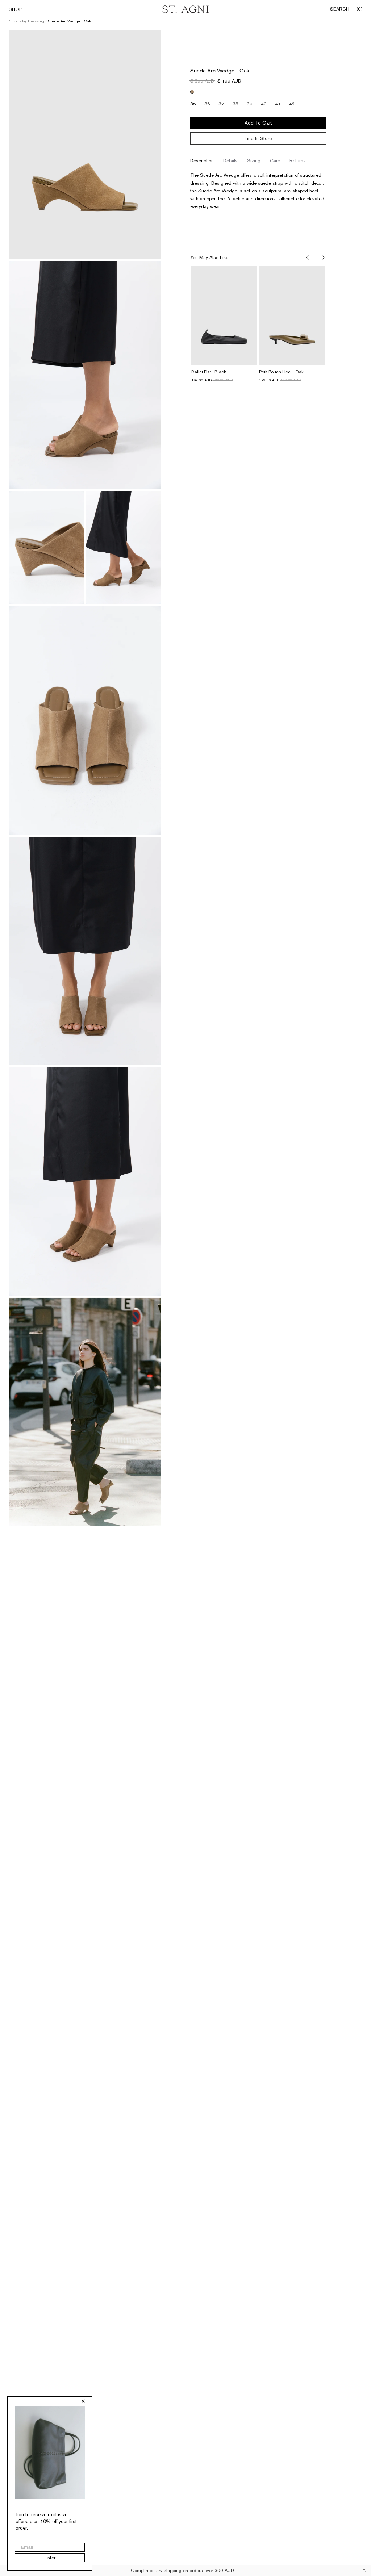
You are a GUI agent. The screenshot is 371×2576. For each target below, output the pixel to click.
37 (221, 104)
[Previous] (308, 258)
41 (278, 104)
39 (250, 104)
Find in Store (258, 138)
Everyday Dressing (28, 21)
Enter (50, 2558)
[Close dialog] (83, 2401)
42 (292, 104)
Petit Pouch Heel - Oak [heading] (281, 372)
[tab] (202, 161)
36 (207, 104)
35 (193, 104)
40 (264, 104)
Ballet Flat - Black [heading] (209, 372)
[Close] (364, 2570)
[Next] (322, 258)
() (359, 9)
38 (235, 104)
